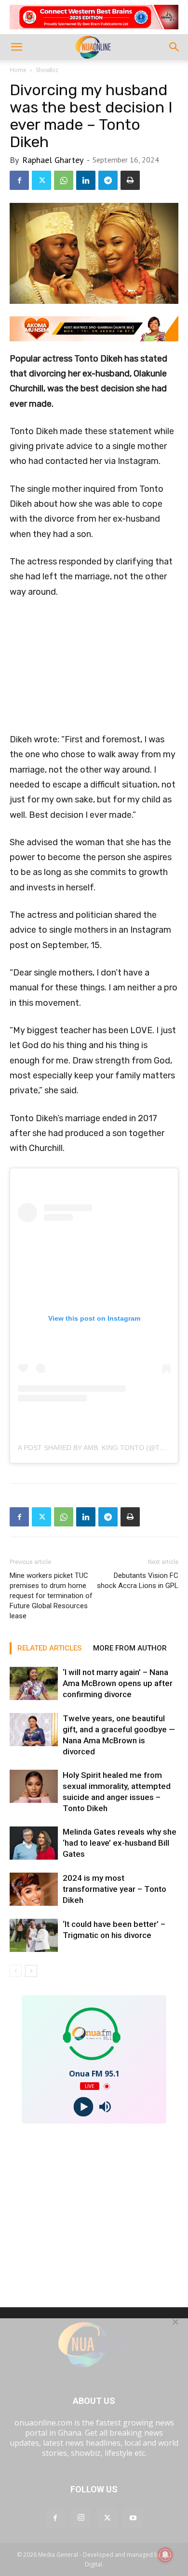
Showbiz (47, 70)
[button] (16, 47)
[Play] (83, 2107)
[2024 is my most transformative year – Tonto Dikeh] (34, 1889)
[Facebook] (19, 180)
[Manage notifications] (165, 2555)
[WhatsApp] (64, 180)
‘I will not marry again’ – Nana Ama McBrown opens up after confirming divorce (118, 1683)
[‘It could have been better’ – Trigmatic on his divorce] (34, 1935)
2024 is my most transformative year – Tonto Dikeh (114, 1889)
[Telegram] (108, 180)
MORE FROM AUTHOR (130, 1648)
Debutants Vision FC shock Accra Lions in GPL (138, 1581)
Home (18, 70)
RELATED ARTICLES (49, 1648)
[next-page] (31, 1971)
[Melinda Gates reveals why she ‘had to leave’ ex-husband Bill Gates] (34, 1843)
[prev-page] (16, 1971)
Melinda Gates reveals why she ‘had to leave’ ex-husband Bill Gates (120, 1843)
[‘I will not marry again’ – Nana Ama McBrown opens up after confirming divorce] (34, 1683)
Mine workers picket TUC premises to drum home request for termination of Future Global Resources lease (51, 1596)
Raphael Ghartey (53, 160)
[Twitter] (41, 180)
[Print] (130, 180)
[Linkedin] (86, 180)
